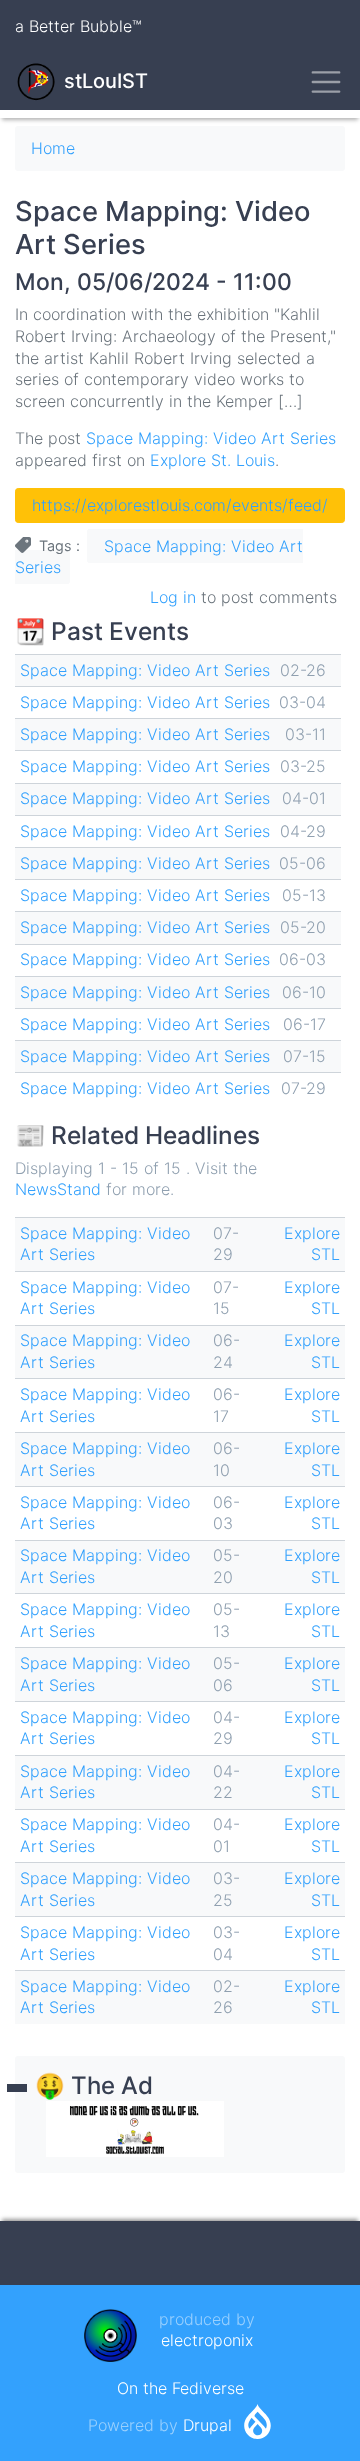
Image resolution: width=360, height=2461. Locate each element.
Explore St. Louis (212, 460)
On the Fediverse (180, 2388)
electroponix (207, 2340)
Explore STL (312, 1244)
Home (53, 148)
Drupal (207, 2425)
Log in (173, 597)
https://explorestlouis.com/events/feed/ (180, 505)
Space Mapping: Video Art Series (211, 438)
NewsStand (58, 1189)
